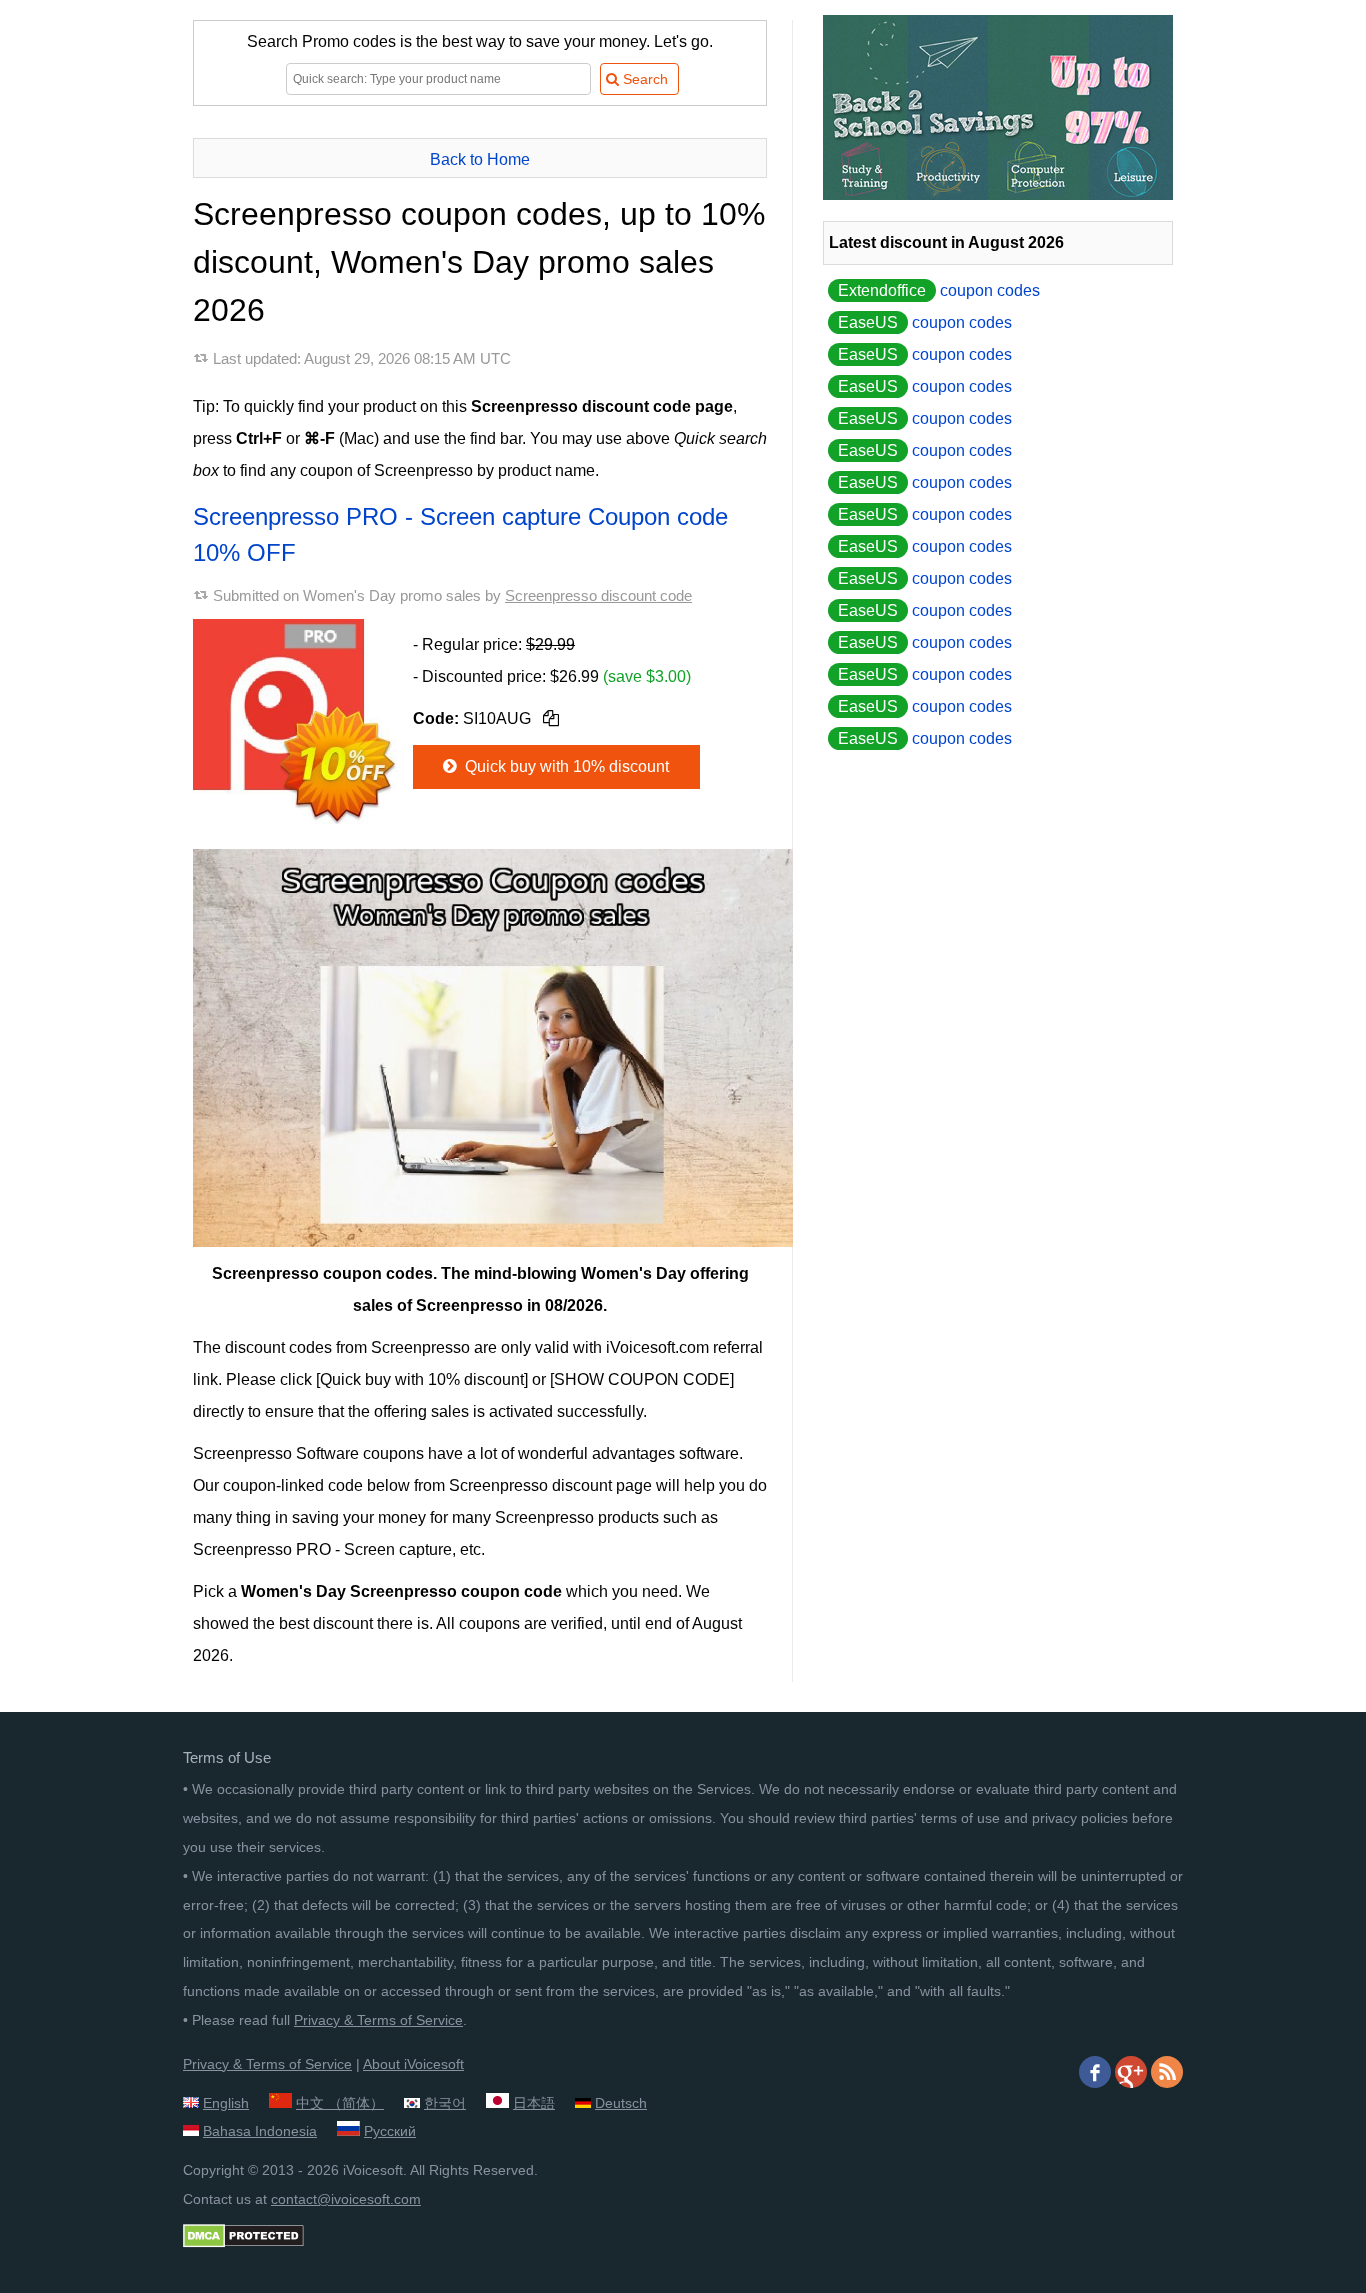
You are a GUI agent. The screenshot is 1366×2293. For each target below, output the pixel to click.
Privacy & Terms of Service (378, 2020)
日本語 (534, 2103)
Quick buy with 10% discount (565, 766)
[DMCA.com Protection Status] (243, 2243)
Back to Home (480, 159)
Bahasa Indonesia (260, 2131)
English (226, 2103)
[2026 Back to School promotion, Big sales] (998, 194)
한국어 (445, 2103)
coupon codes (939, 290)
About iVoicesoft (413, 2064)
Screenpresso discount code (598, 595)
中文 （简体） (340, 2103)
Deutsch (621, 2103)
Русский (390, 2131)
